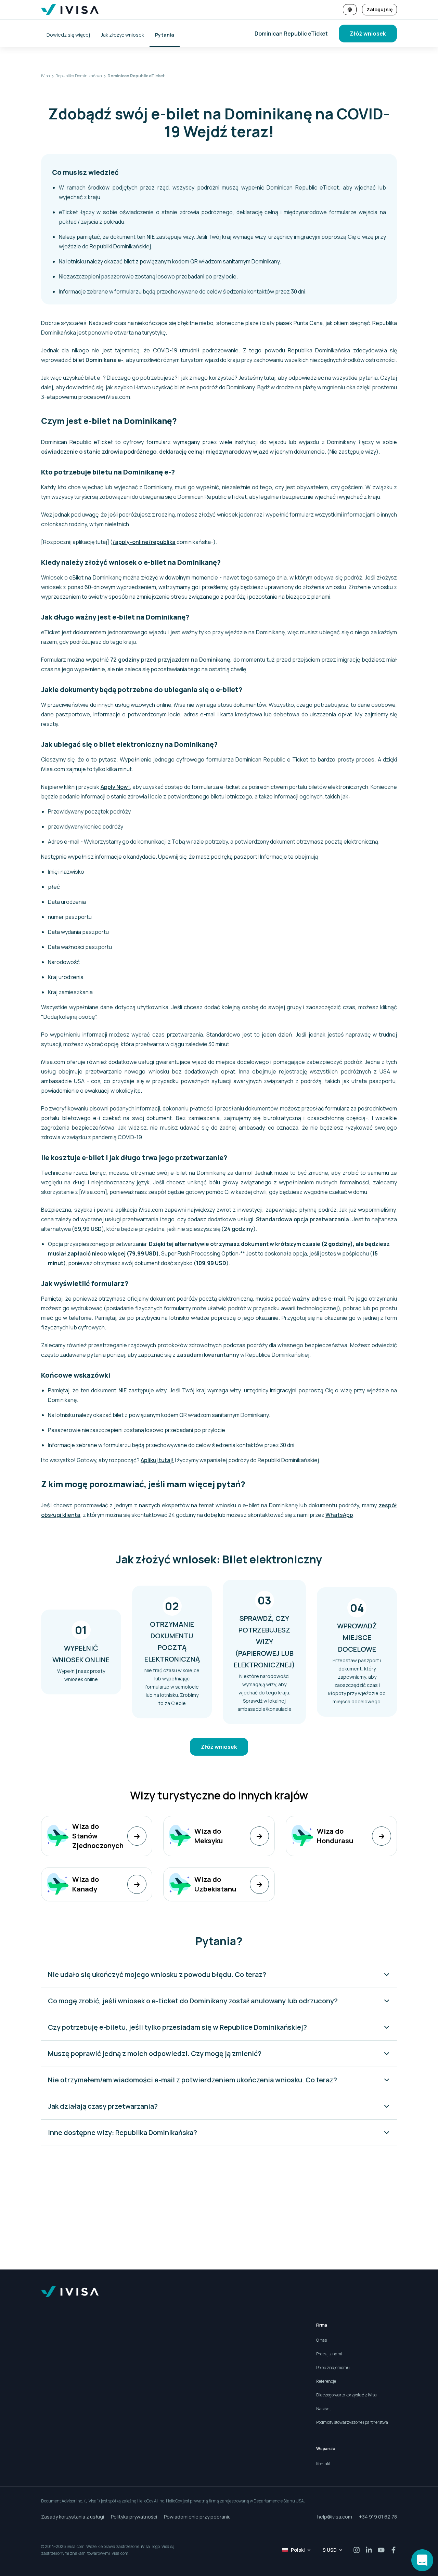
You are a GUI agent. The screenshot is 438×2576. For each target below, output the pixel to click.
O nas (321, 2340)
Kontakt (323, 2464)
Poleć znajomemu (333, 2367)
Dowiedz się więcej (68, 35)
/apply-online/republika (144, 542)
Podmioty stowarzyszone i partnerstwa (352, 2422)
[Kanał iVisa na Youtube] (381, 2550)
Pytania (165, 35)
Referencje (326, 2381)
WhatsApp (339, 1515)
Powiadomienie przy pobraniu (197, 2517)
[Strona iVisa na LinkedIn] (369, 2550)
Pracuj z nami (329, 2354)
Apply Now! (115, 787)
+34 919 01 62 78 (378, 2517)
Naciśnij (324, 2409)
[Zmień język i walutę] (350, 10)
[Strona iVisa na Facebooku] (394, 2550)
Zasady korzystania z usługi (73, 2517)
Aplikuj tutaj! (157, 1460)
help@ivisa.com (335, 2517)
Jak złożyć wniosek (123, 35)
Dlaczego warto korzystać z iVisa (346, 2395)
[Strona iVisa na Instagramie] (357, 2550)
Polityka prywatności (134, 2517)
